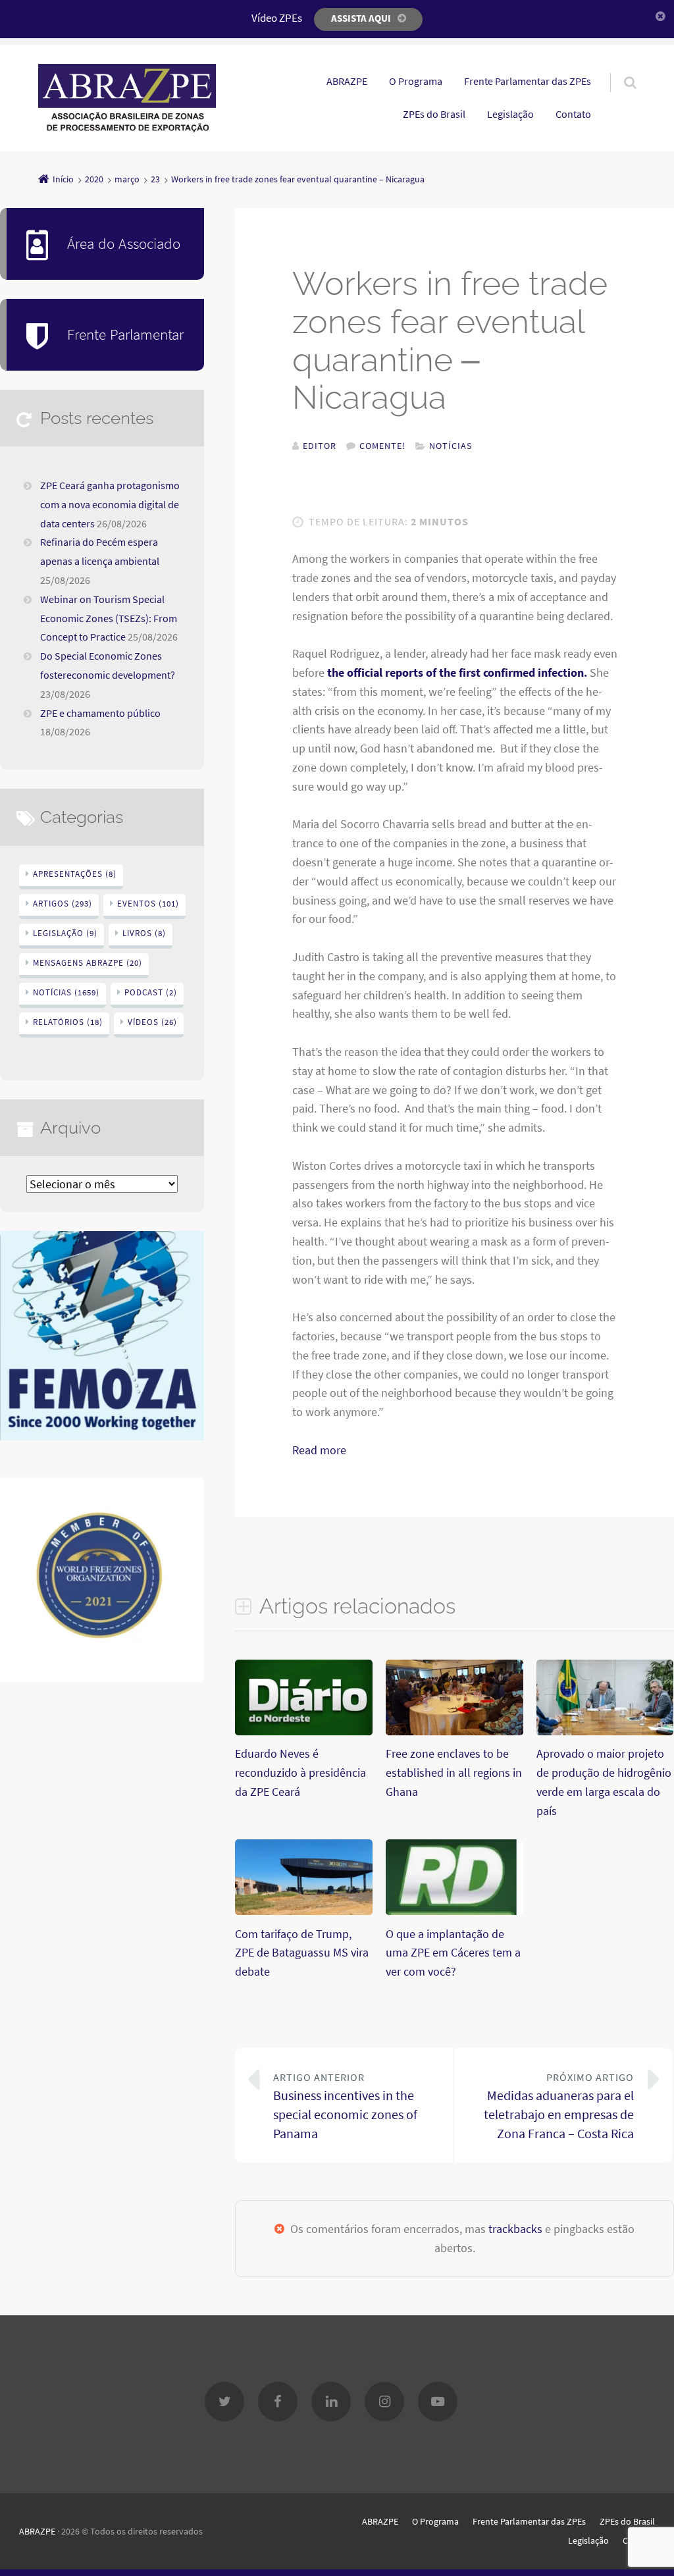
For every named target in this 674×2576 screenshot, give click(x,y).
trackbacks (515, 2229)
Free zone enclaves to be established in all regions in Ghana (454, 1773)
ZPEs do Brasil (434, 114)
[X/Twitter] (224, 2402)
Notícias (451, 446)
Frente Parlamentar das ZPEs (528, 81)
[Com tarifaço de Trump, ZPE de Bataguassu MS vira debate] (304, 1912)
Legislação (510, 114)
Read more (319, 1450)
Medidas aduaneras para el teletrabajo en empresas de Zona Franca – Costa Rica (559, 2106)
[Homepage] (127, 98)
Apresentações (75, 874)
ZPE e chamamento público (100, 713)
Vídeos (152, 1022)
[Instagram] (384, 2402)
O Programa (416, 81)
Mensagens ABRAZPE (88, 963)
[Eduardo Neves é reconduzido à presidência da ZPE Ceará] (304, 1732)
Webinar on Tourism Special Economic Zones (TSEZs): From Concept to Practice (109, 618)
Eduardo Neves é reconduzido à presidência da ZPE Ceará (300, 1773)
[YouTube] (438, 2402)
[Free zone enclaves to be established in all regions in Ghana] (454, 1732)
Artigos (63, 904)
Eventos (148, 904)
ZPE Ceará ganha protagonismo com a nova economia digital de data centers (110, 504)
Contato (573, 114)
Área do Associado (124, 243)
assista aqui (361, 18)
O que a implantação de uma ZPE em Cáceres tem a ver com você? (453, 1953)
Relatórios (68, 1022)
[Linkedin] (331, 2402)
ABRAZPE (347, 81)
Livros (144, 933)
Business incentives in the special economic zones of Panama (345, 2106)
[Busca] (618, 69)
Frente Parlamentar (125, 334)
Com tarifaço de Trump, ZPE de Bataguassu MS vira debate (302, 1953)
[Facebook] (278, 2402)
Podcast (151, 992)
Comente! (382, 446)
